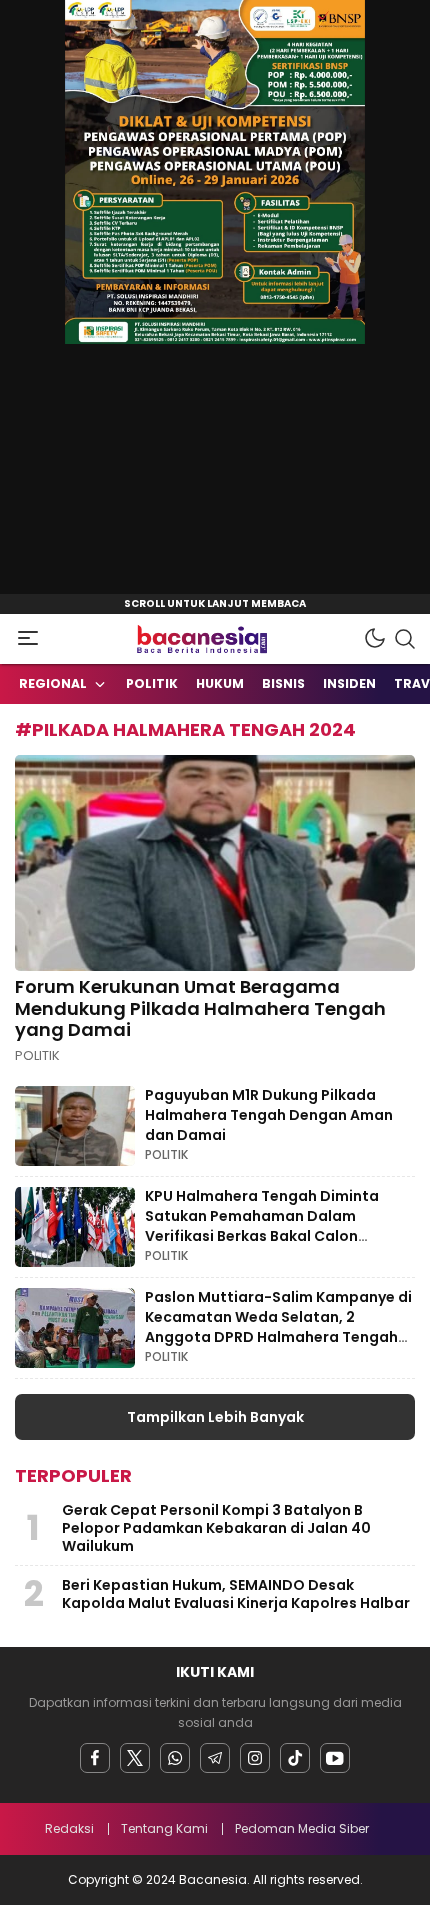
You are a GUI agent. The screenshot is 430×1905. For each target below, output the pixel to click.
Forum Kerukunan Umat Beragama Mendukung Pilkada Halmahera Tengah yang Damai (200, 1008)
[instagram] (255, 1758)
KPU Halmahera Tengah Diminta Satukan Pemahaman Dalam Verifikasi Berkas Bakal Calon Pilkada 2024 (262, 1225)
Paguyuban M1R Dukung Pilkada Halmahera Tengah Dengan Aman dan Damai (269, 1114)
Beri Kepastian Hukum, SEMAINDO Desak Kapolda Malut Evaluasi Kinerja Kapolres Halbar (236, 1594)
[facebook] (95, 1758)
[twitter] (135, 1758)
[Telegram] (215, 1758)
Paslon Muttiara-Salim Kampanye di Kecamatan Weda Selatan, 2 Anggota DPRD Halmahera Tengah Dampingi (278, 1326)
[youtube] (335, 1758)
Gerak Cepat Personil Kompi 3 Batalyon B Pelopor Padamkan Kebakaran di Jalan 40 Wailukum (216, 1528)
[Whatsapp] (175, 1758)
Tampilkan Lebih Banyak (215, 1417)
